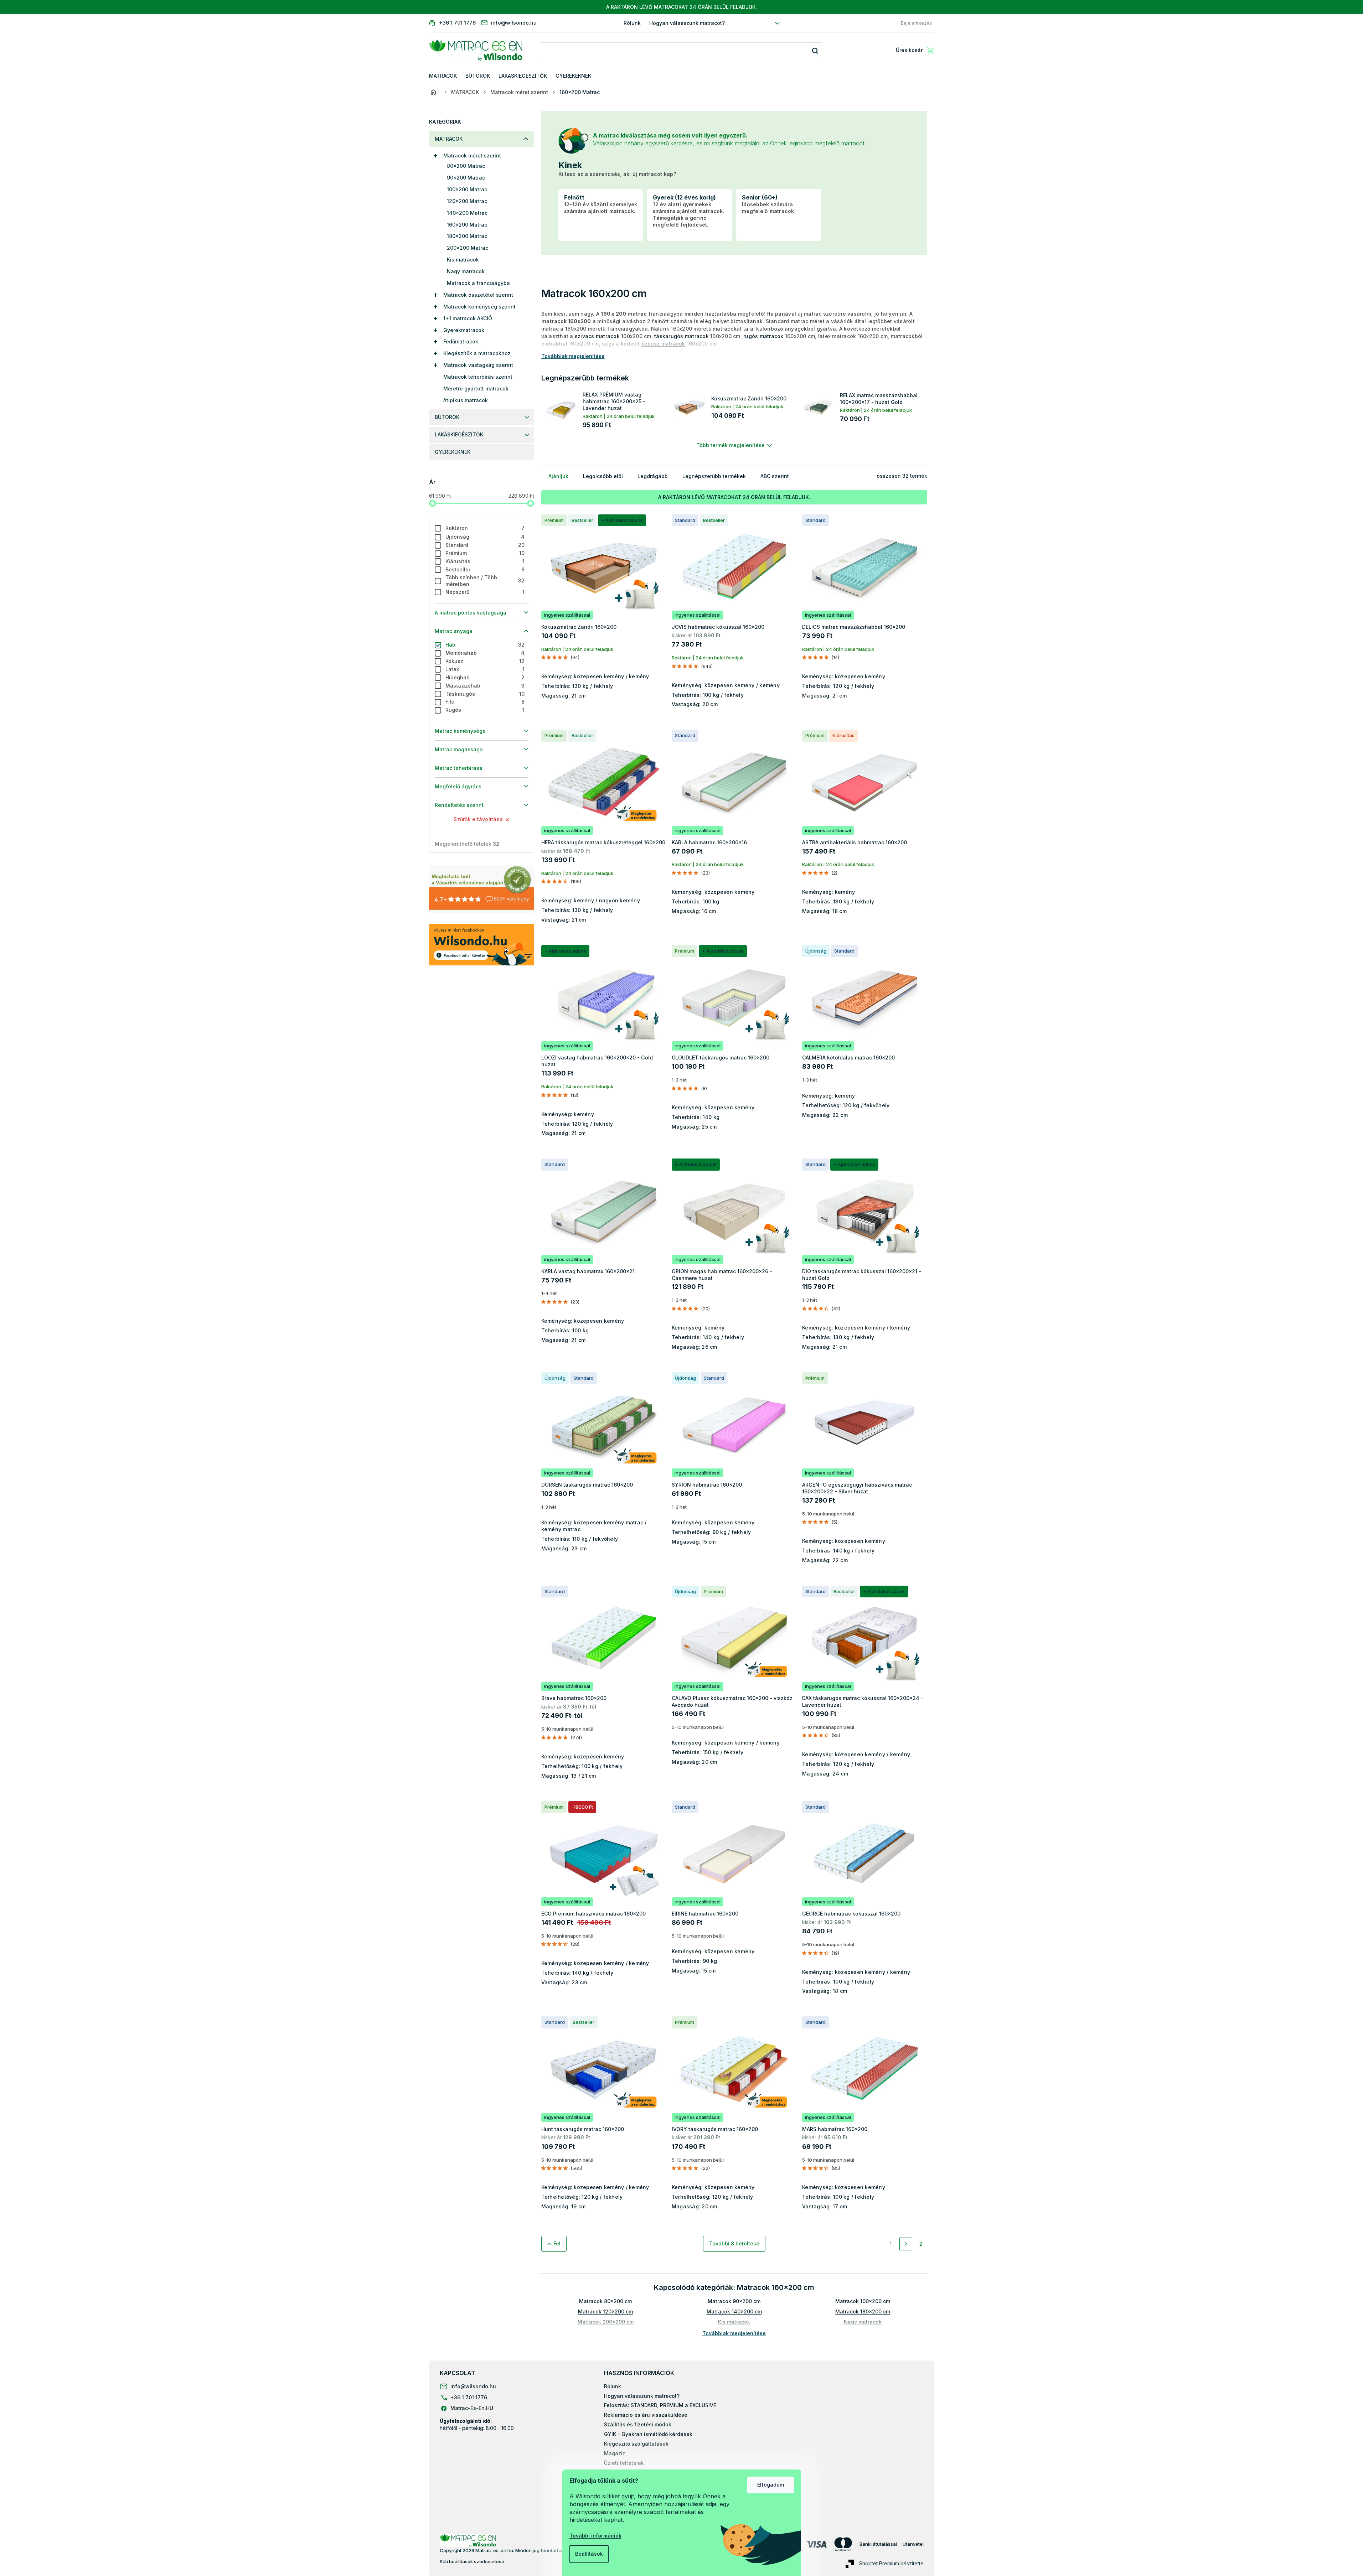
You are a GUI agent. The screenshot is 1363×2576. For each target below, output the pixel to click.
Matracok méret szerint (472, 156)
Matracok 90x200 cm (734, 2301)
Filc (485, 702)
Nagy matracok (466, 271)
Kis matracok (463, 260)
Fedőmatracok (461, 341)
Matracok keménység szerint (479, 307)
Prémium (485, 553)
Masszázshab (485, 686)
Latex (485, 669)
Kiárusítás (485, 561)
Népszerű (485, 592)
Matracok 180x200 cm (863, 2311)
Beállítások (589, 2554)
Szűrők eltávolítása (478, 819)
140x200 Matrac (467, 213)
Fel (557, 2243)
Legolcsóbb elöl (603, 476)
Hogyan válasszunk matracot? (687, 23)
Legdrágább (653, 476)
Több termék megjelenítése (730, 445)
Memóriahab (485, 653)
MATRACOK (449, 139)
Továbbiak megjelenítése (734, 2333)
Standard (485, 545)
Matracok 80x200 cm (605, 2301)
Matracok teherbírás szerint (478, 377)
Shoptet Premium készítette (891, 2563)
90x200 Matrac (466, 178)
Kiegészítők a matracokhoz (477, 353)
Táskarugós (485, 694)
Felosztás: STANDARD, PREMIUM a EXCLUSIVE (660, 2405)
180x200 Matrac (467, 236)
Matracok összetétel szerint (478, 295)
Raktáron (485, 528)
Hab (485, 645)
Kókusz (485, 661)
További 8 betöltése (734, 2243)
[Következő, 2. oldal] (906, 2244)
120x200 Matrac (467, 201)
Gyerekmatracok (464, 330)
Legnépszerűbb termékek (714, 476)
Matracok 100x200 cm (863, 2301)
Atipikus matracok (466, 400)
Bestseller (485, 569)
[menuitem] (443, 76)
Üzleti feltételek (624, 2463)
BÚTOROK (447, 417)
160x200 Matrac (467, 225)
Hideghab (485, 677)
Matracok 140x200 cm (734, 2311)
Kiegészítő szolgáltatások (636, 2444)
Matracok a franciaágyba (478, 283)
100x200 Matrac (467, 189)
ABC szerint (775, 476)
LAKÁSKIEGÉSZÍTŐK (459, 434)
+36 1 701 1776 (469, 2397)
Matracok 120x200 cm (605, 2311)
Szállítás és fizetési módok (638, 2424)
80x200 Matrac (466, 166)
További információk (595, 2536)
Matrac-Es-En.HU (472, 2408)
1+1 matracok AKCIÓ (468, 318)
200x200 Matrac (468, 248)
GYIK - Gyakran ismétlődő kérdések (648, 2434)
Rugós (485, 710)
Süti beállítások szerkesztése (472, 2561)
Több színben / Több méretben (485, 581)
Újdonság (485, 537)
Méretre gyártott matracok (476, 388)
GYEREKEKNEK (453, 452)
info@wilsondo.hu (473, 2386)
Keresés (815, 50)
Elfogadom (771, 2485)
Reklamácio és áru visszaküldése (646, 2415)
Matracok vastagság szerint (478, 365)
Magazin (615, 2453)
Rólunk (632, 23)
